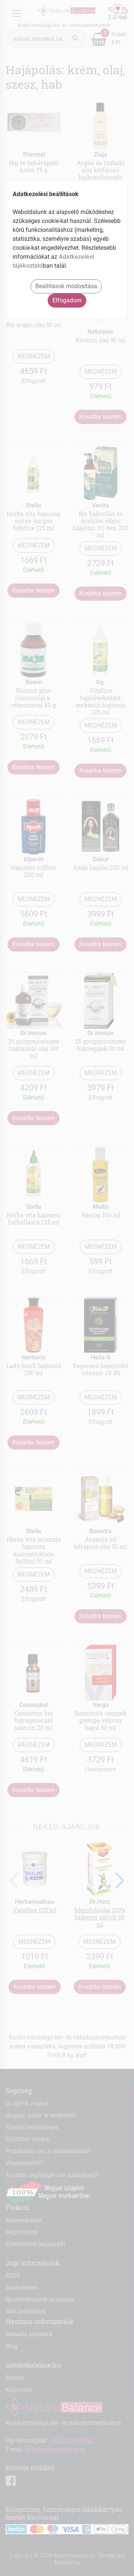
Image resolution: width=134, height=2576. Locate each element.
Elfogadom (67, 300)
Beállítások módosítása (66, 286)
